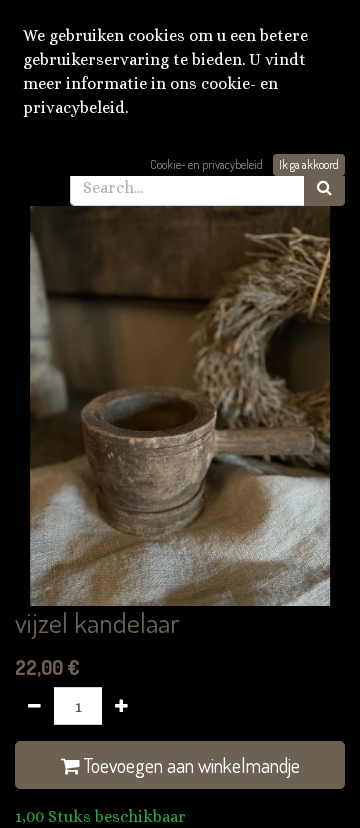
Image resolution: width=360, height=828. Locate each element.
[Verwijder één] (34, 706)
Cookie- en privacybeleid (206, 164)
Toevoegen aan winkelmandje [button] (190, 765)
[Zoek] (324, 187)
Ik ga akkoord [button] (309, 164)
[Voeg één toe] (121, 706)
